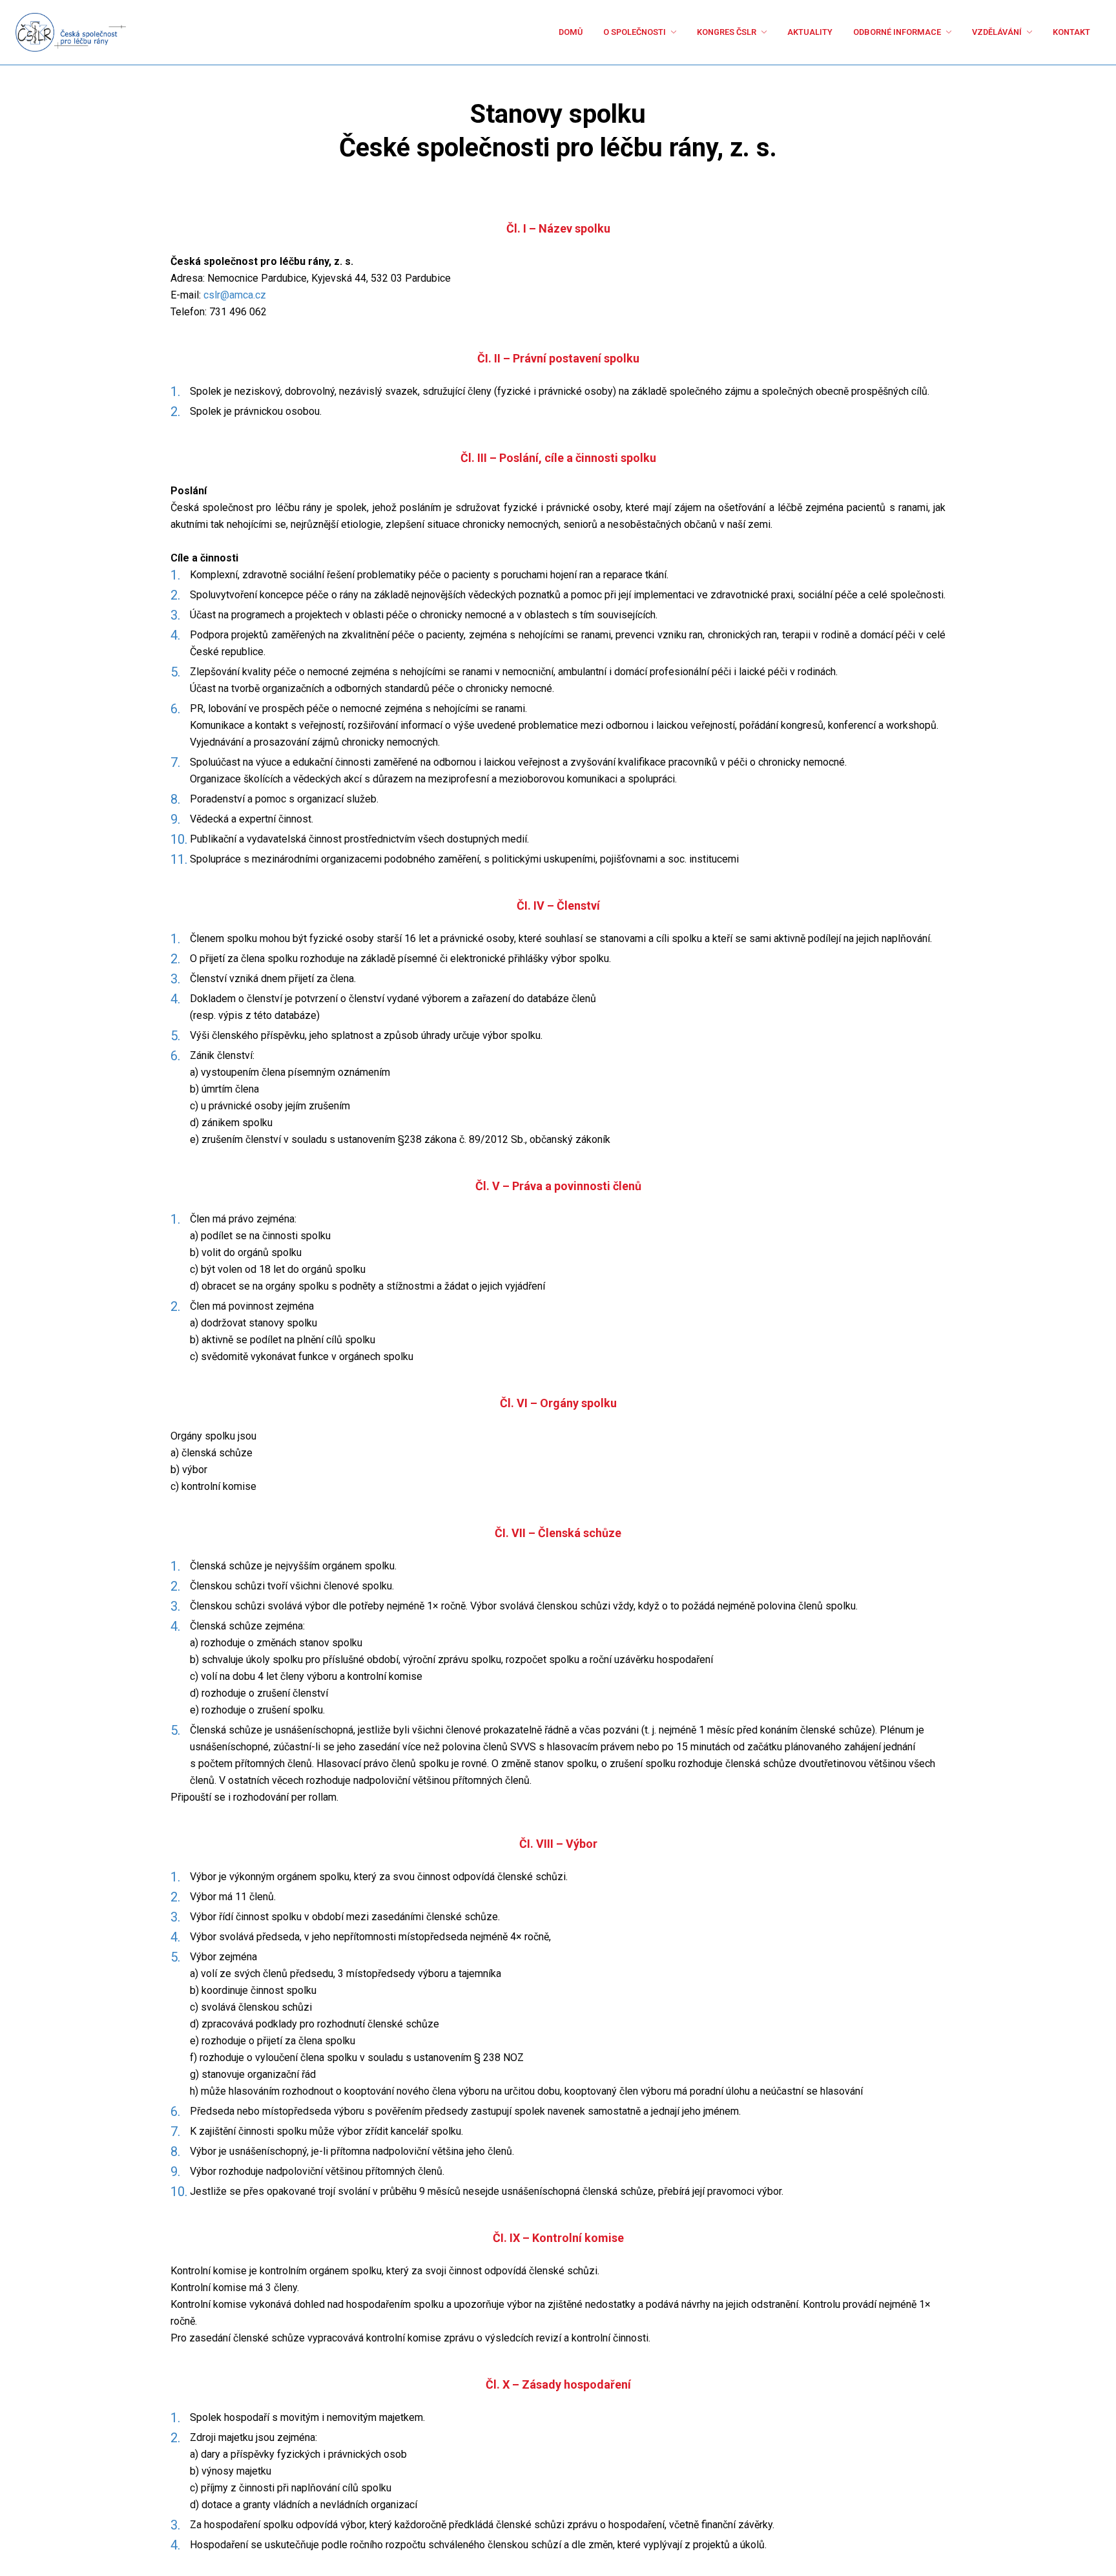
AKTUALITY (759, 32)
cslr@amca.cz (235, 295)
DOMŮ (476, 32)
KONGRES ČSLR (660, 32)
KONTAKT (1067, 32)
